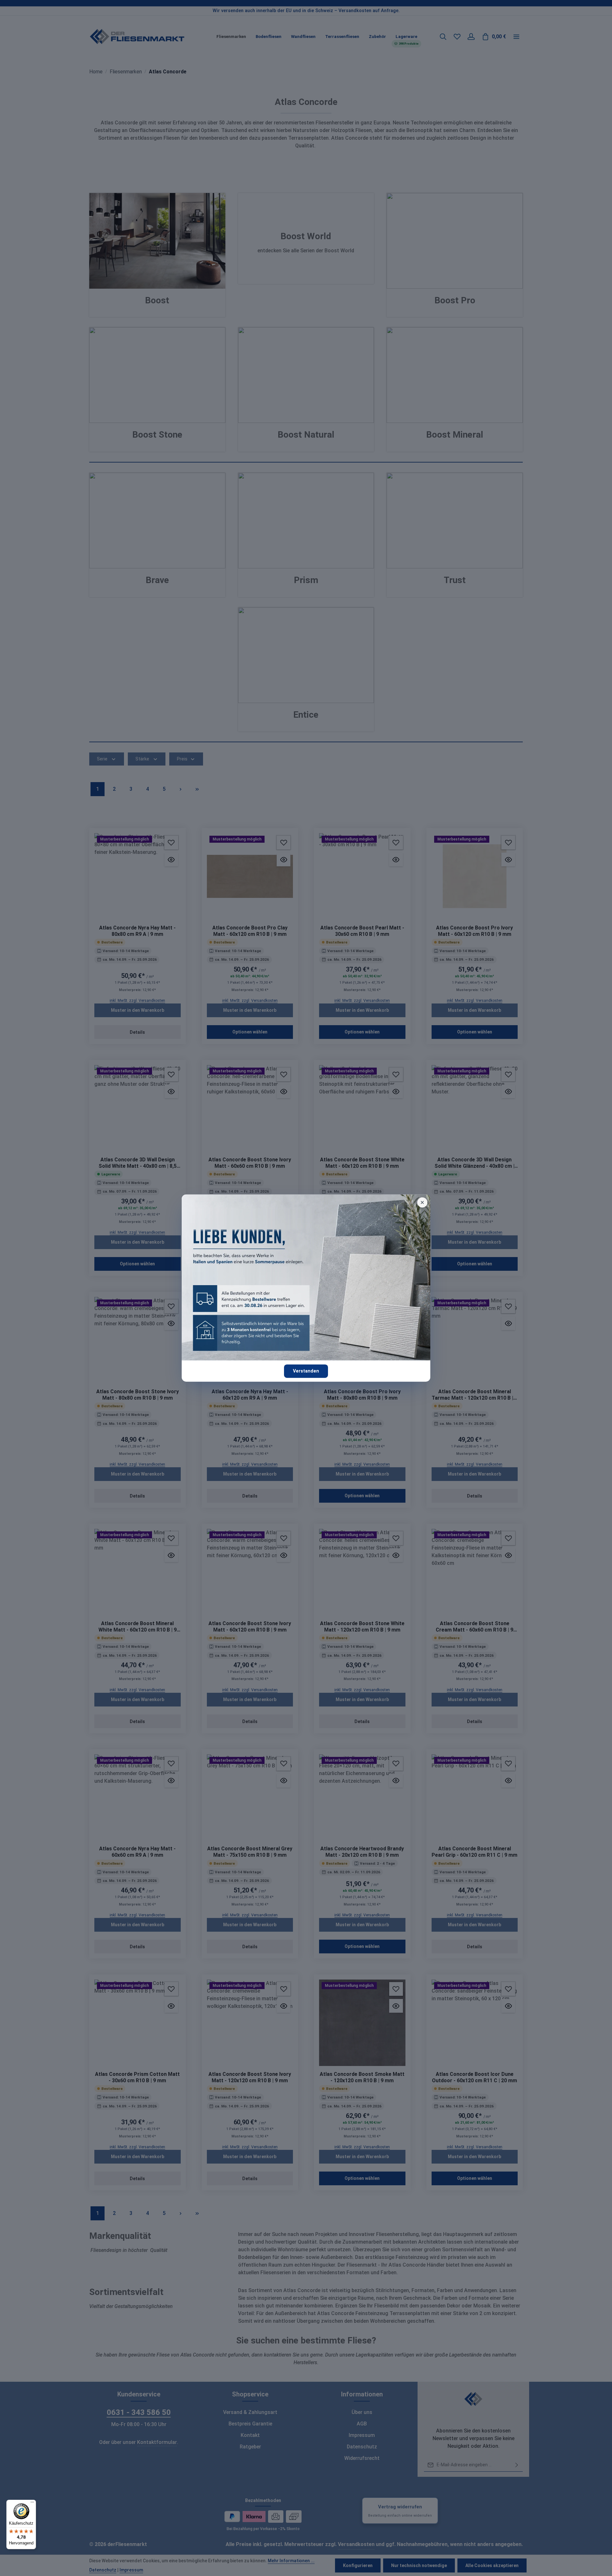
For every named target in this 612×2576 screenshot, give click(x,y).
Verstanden (306, 1371)
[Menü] (32, 2504)
